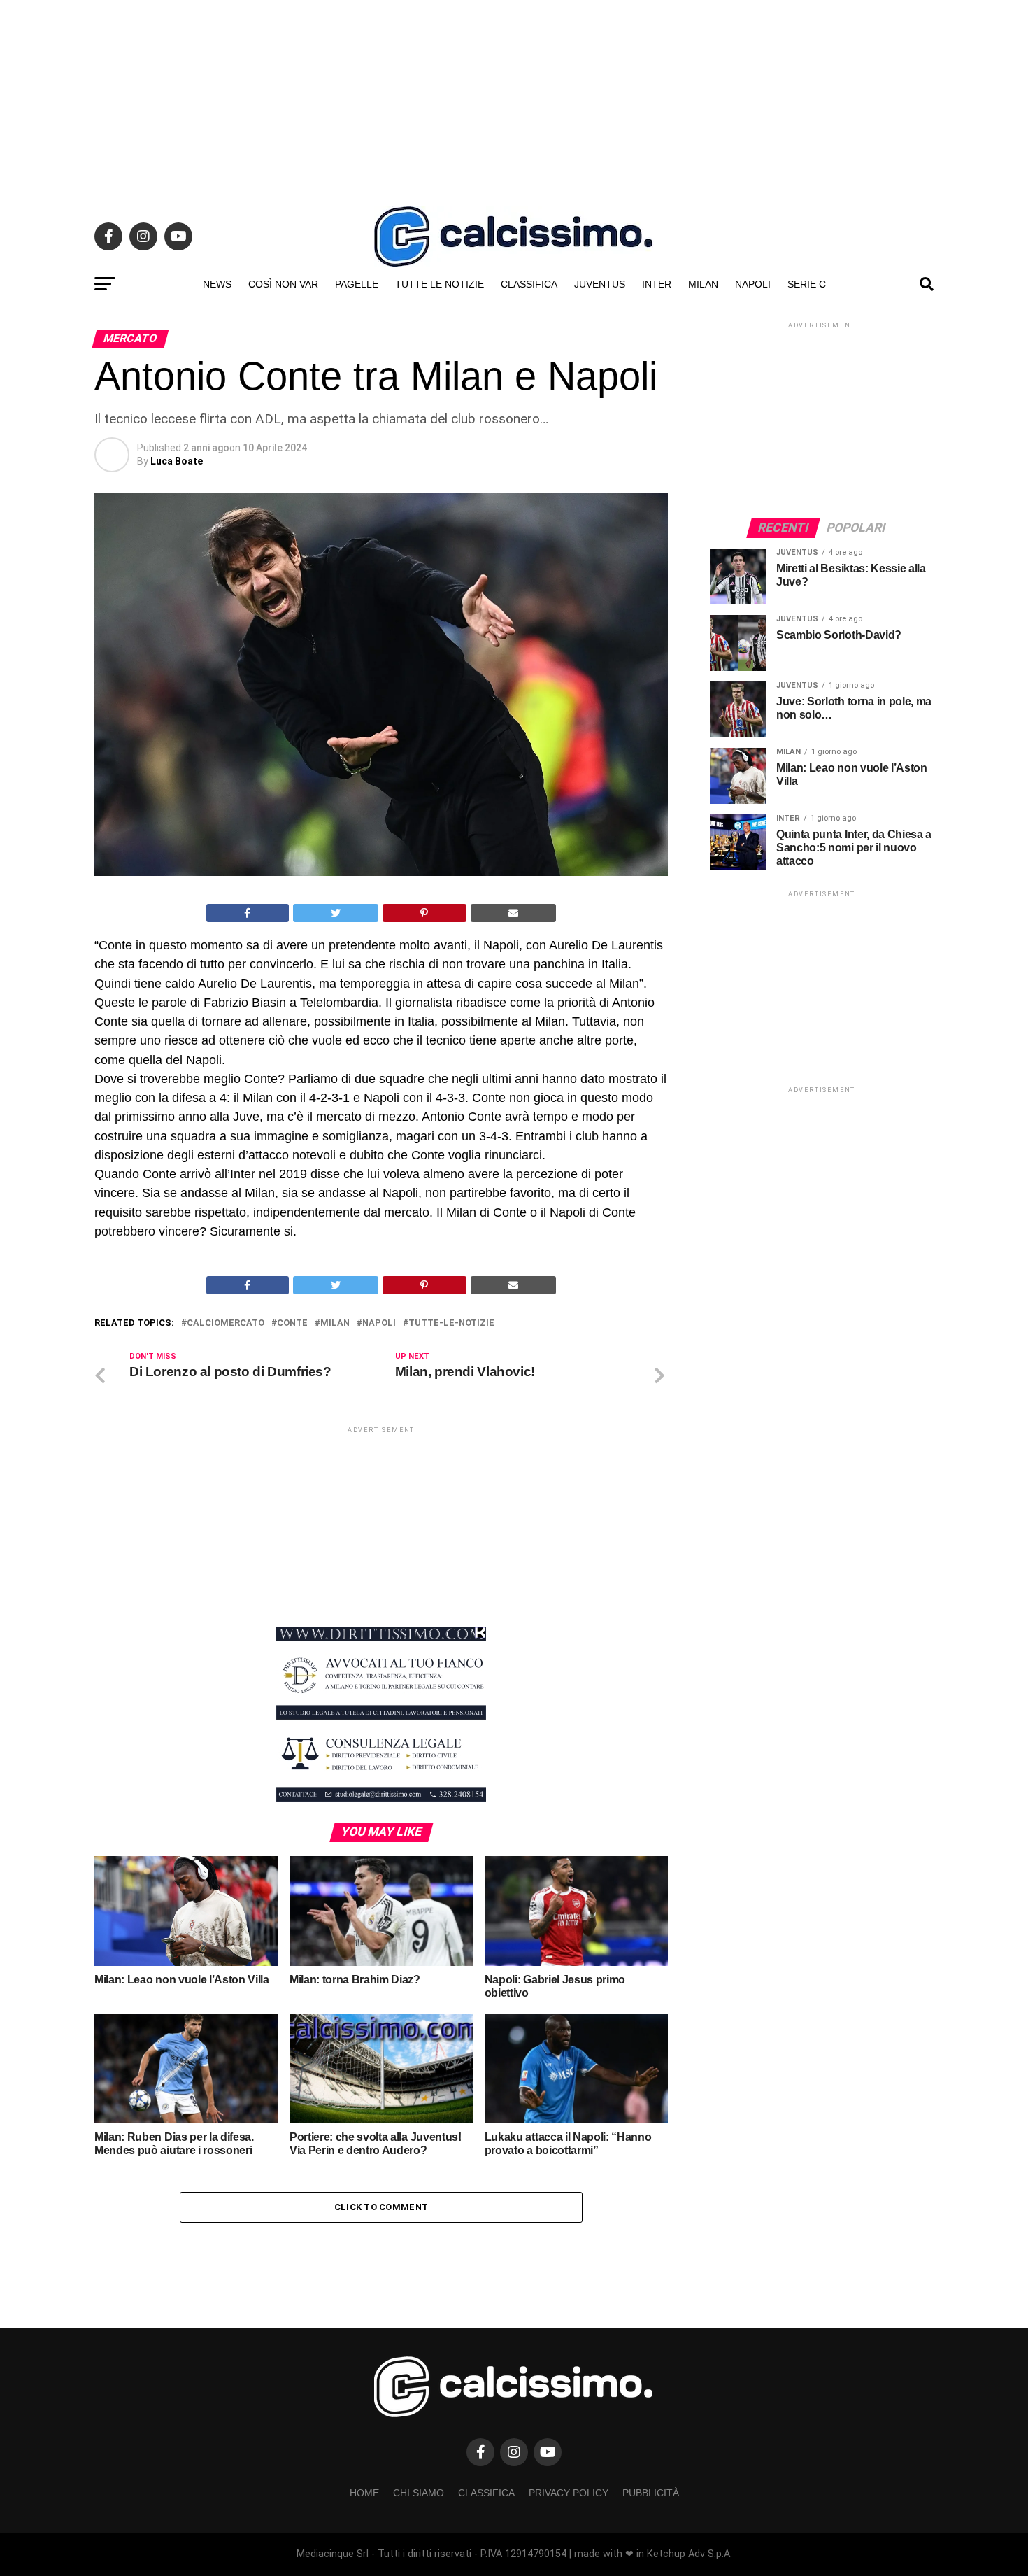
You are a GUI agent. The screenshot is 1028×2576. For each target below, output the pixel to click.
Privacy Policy (569, 2493)
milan (335, 1323)
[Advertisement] (514, 98)
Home (364, 2493)
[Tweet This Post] (336, 913)
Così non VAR (283, 284)
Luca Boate (177, 461)
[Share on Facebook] (248, 913)
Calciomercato (226, 1323)
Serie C (807, 284)
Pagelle (357, 284)
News (217, 284)
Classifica (529, 284)
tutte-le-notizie (451, 1323)
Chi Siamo (419, 2493)
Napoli (753, 284)
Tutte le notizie (440, 284)
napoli (379, 1323)
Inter (657, 284)
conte (292, 1323)
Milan (703, 284)
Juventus (600, 284)
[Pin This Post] (424, 913)
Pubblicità (651, 2493)
